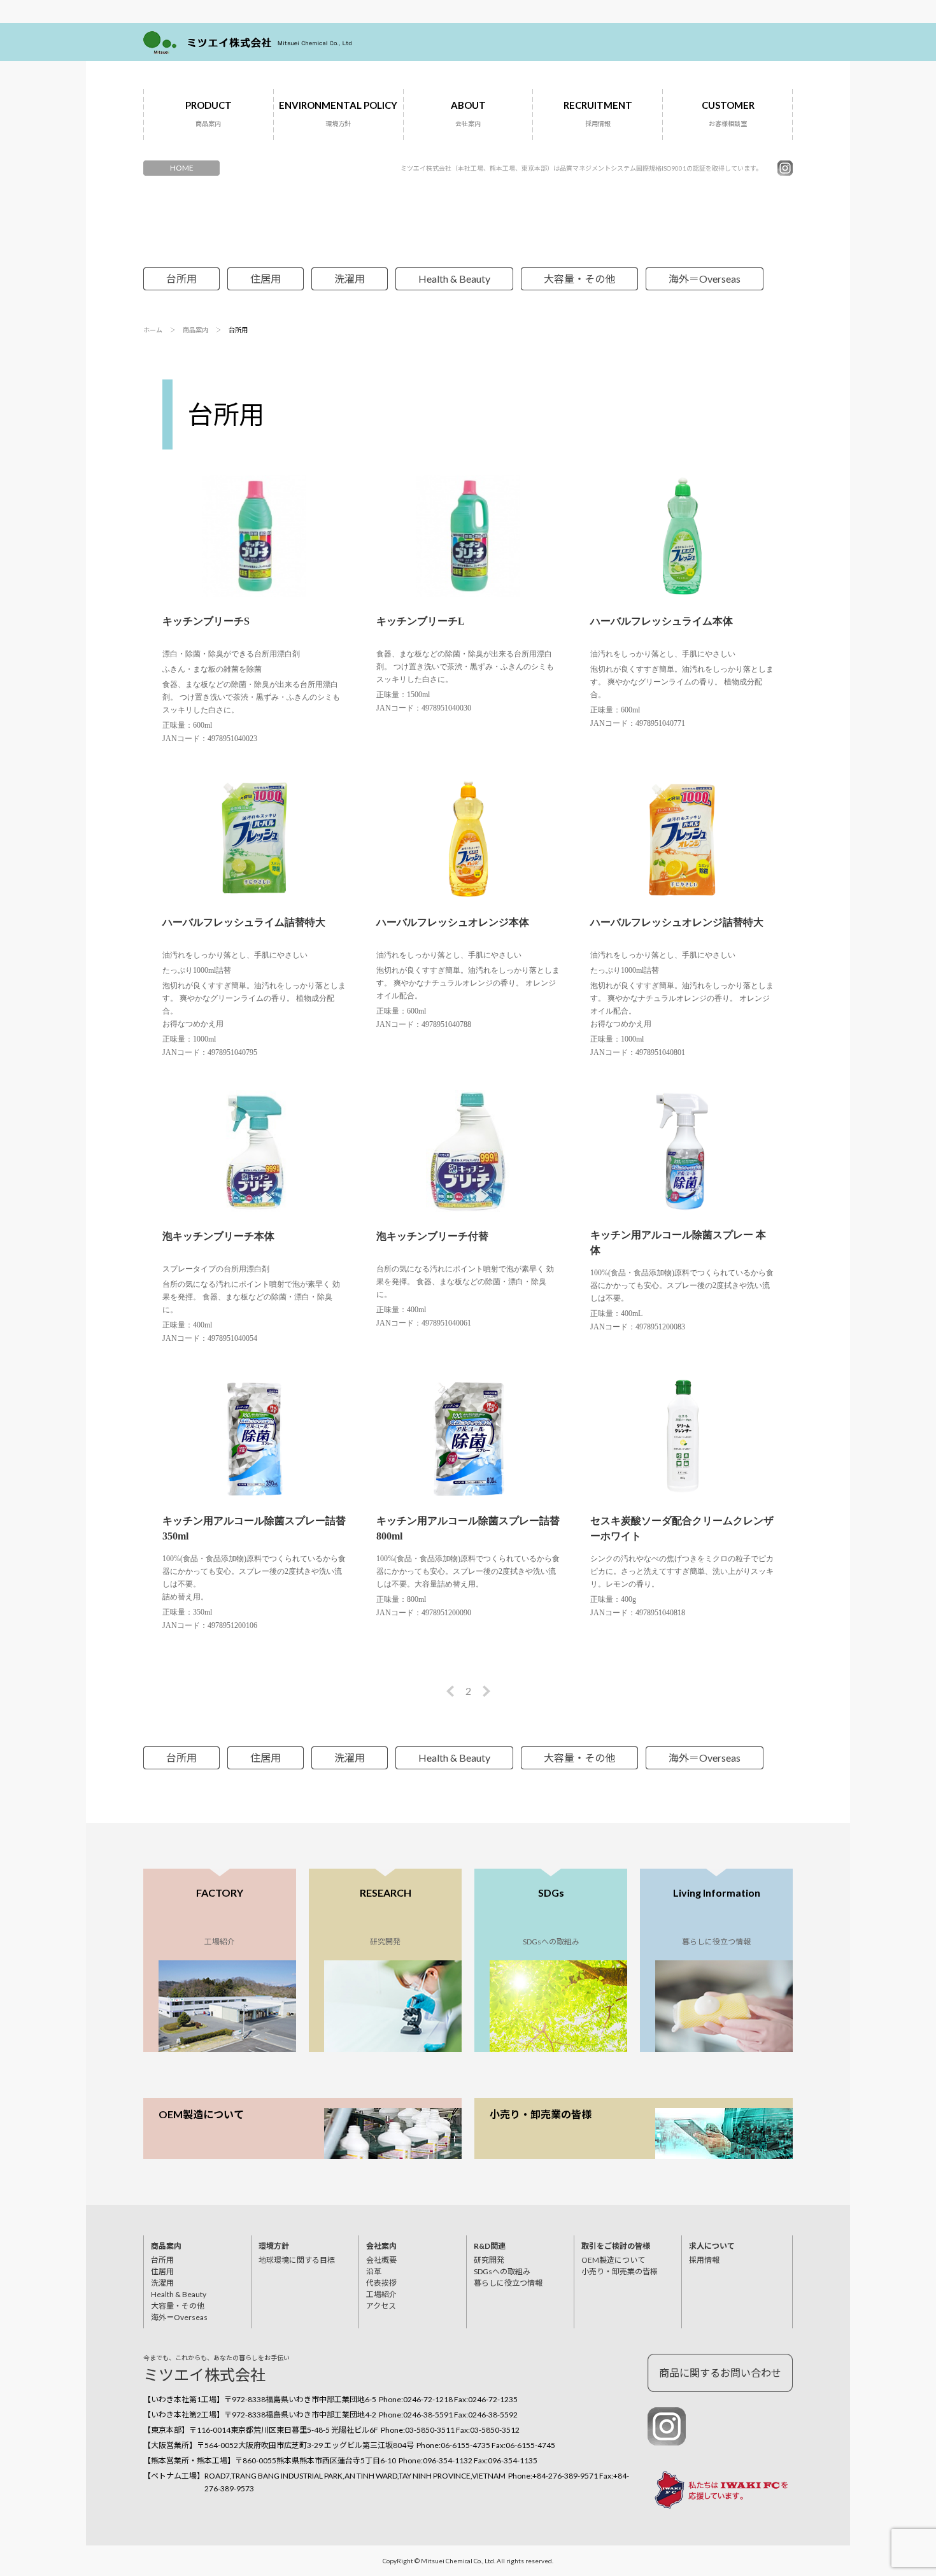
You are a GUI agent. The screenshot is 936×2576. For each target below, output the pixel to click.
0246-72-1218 (428, 2399)
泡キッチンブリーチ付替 (432, 1236)
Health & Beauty (454, 279)
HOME (182, 168)
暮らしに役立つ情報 (508, 2283)
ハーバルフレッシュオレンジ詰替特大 (677, 922)
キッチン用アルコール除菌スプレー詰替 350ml (254, 1528)
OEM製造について (201, 2114)
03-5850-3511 (430, 2430)
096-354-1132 (448, 2460)
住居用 (266, 279)
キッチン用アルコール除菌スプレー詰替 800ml (468, 1528)
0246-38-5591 (428, 2415)
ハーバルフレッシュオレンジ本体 (453, 922)
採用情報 (704, 2260)
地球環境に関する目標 (297, 2260)
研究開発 (489, 2260)
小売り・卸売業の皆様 (541, 2114)
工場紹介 (381, 2294)
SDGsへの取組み (502, 2271)
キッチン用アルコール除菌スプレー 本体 (678, 1242)
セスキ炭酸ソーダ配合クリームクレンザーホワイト (682, 1528)
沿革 (374, 2271)
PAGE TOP (885, 2465)
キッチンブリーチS (206, 621)
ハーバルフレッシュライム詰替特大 (244, 922)
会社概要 (381, 2260)
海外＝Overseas (705, 279)
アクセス (381, 2306)
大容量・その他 (579, 279)
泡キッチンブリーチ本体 (218, 1236)
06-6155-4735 (465, 2445)
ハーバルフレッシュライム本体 (662, 621)
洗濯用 (350, 279)
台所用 (181, 279)
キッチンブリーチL (421, 621)
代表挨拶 (381, 2283)
